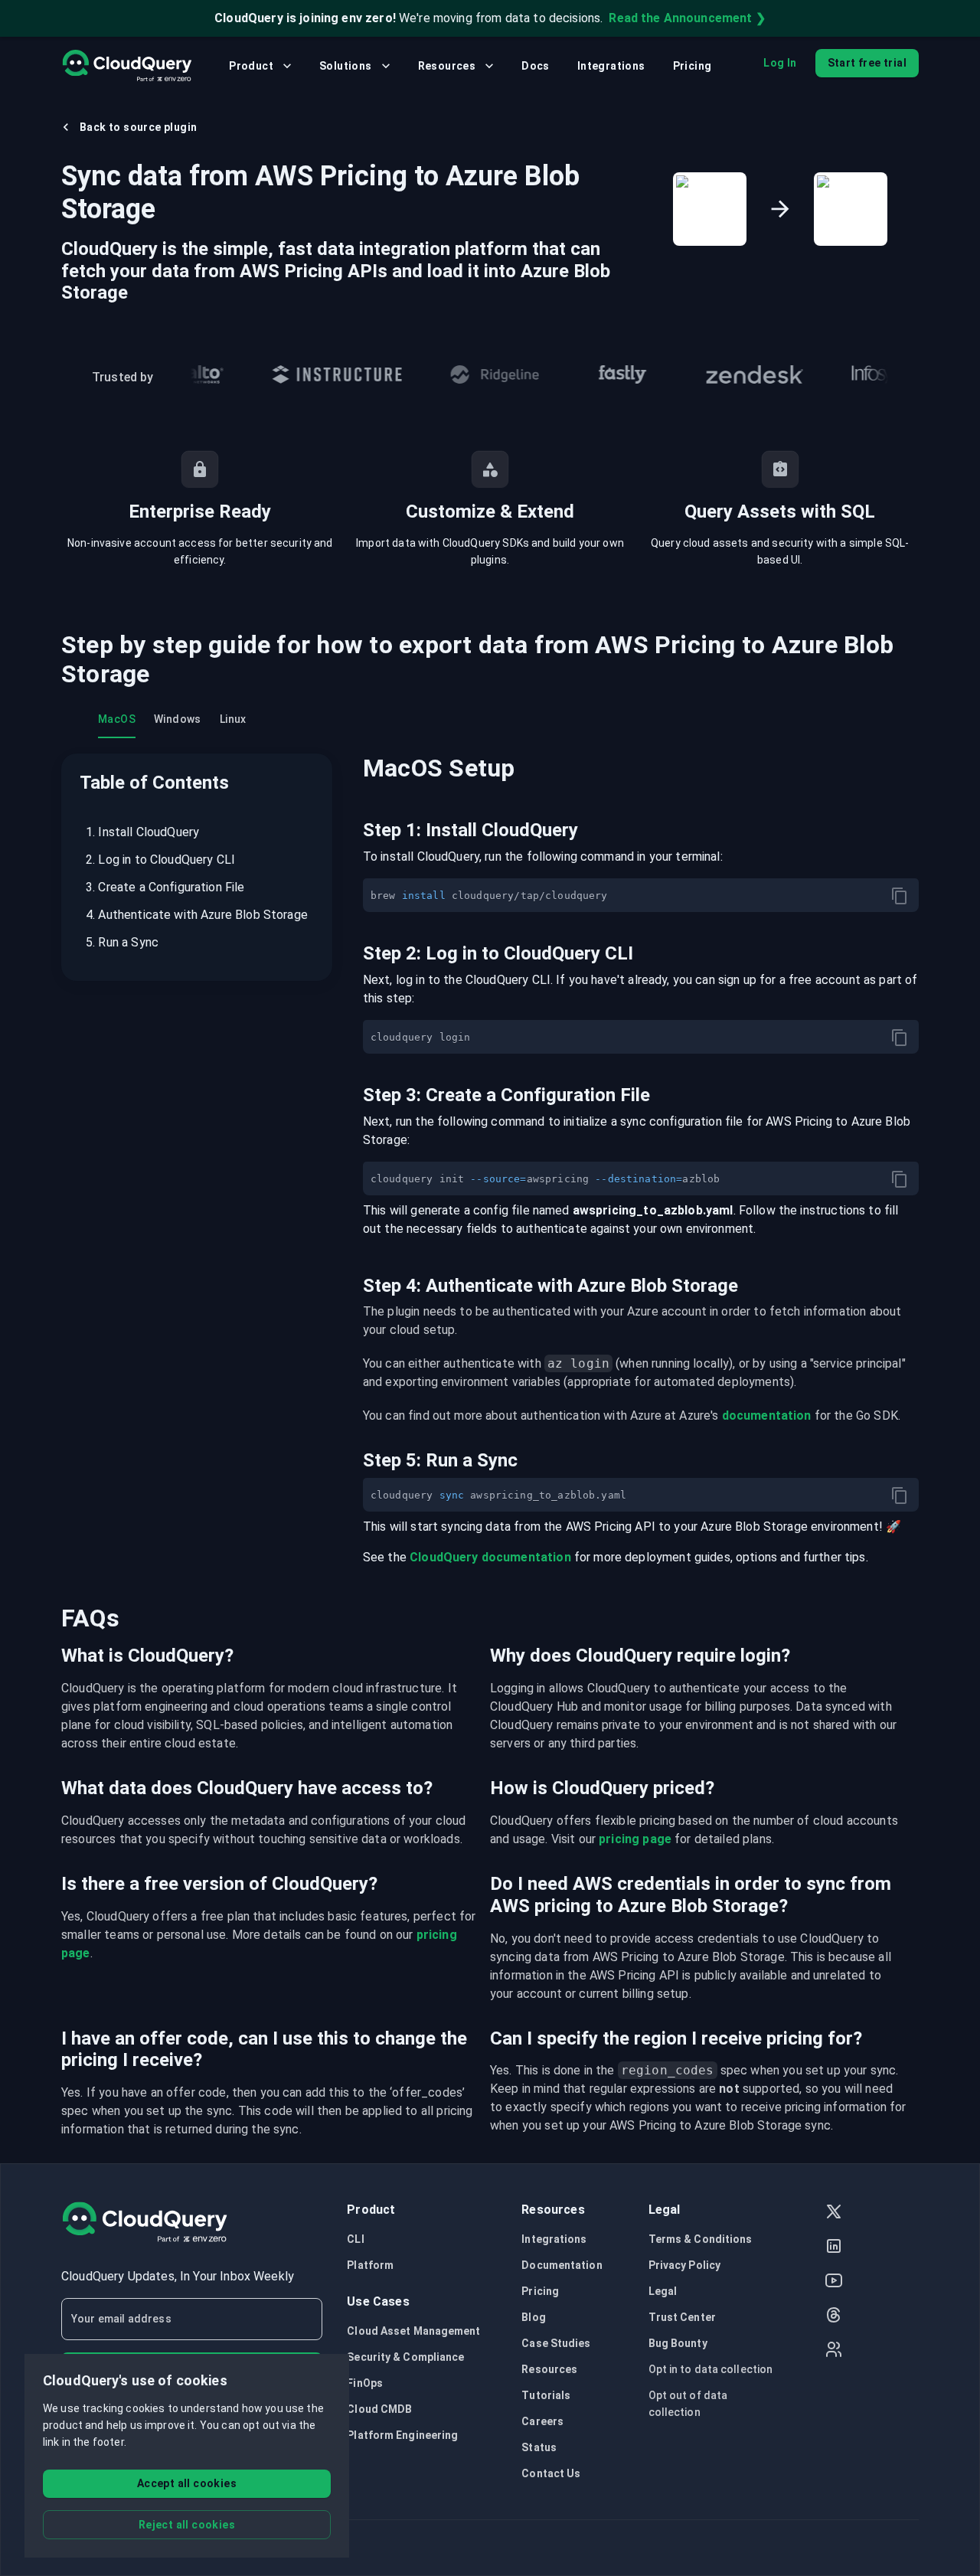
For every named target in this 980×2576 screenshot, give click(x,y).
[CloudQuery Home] (127, 66)
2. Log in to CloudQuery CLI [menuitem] (160, 860)
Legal (663, 2291)
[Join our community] (834, 2351)
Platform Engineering (402, 2435)
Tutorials (546, 2395)
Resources (447, 66)
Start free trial (867, 63)
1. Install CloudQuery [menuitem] (142, 832)
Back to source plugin (138, 127)
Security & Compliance (405, 2357)
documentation (767, 1415)
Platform (370, 2265)
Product (251, 66)
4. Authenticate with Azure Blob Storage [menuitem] (197, 915)
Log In (780, 63)
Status (539, 2447)
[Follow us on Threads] (834, 2317)
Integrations (611, 66)
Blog (533, 2317)
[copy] (900, 896)
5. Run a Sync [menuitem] (122, 942)
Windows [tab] (178, 719)
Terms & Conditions (701, 2239)
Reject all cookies (187, 2525)
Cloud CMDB (379, 2409)
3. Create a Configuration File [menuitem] (165, 887)
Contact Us (551, 2473)
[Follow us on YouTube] (834, 2282)
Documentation (562, 2265)
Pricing (693, 66)
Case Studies (556, 2343)
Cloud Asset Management (413, 2331)
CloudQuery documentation (490, 1557)
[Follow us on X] (834, 2213)
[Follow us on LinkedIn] (834, 2248)
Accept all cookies (187, 2483)
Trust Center (682, 2317)
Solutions (346, 66)
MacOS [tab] (117, 719)
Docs (536, 66)
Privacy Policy (684, 2265)
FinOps (365, 2383)
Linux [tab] (233, 719)
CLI (355, 2239)
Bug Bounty (678, 2343)
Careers (542, 2421)
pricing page (635, 1839)
